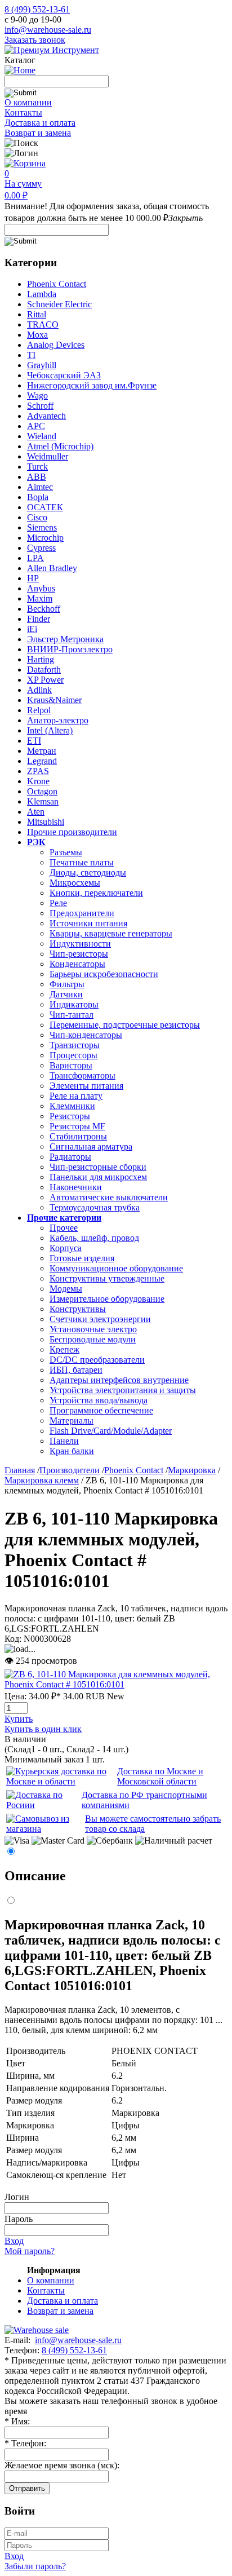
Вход (14, 2241)
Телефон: (25, 2443)
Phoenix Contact (134, 1470)
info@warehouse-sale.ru (48, 30)
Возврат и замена (38, 133)
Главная (20, 1470)
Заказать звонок (35, 40)
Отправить (27, 2488)
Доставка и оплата (40, 123)
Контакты (23, 112)
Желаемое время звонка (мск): (62, 2465)
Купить (19, 1719)
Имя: (17, 2421)
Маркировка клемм (42, 1480)
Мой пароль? (30, 2251)
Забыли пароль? (35, 2566)
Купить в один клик (43, 1729)
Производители (70, 1470)
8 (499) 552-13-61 (37, 9)
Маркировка (192, 1470)
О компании (28, 102)
